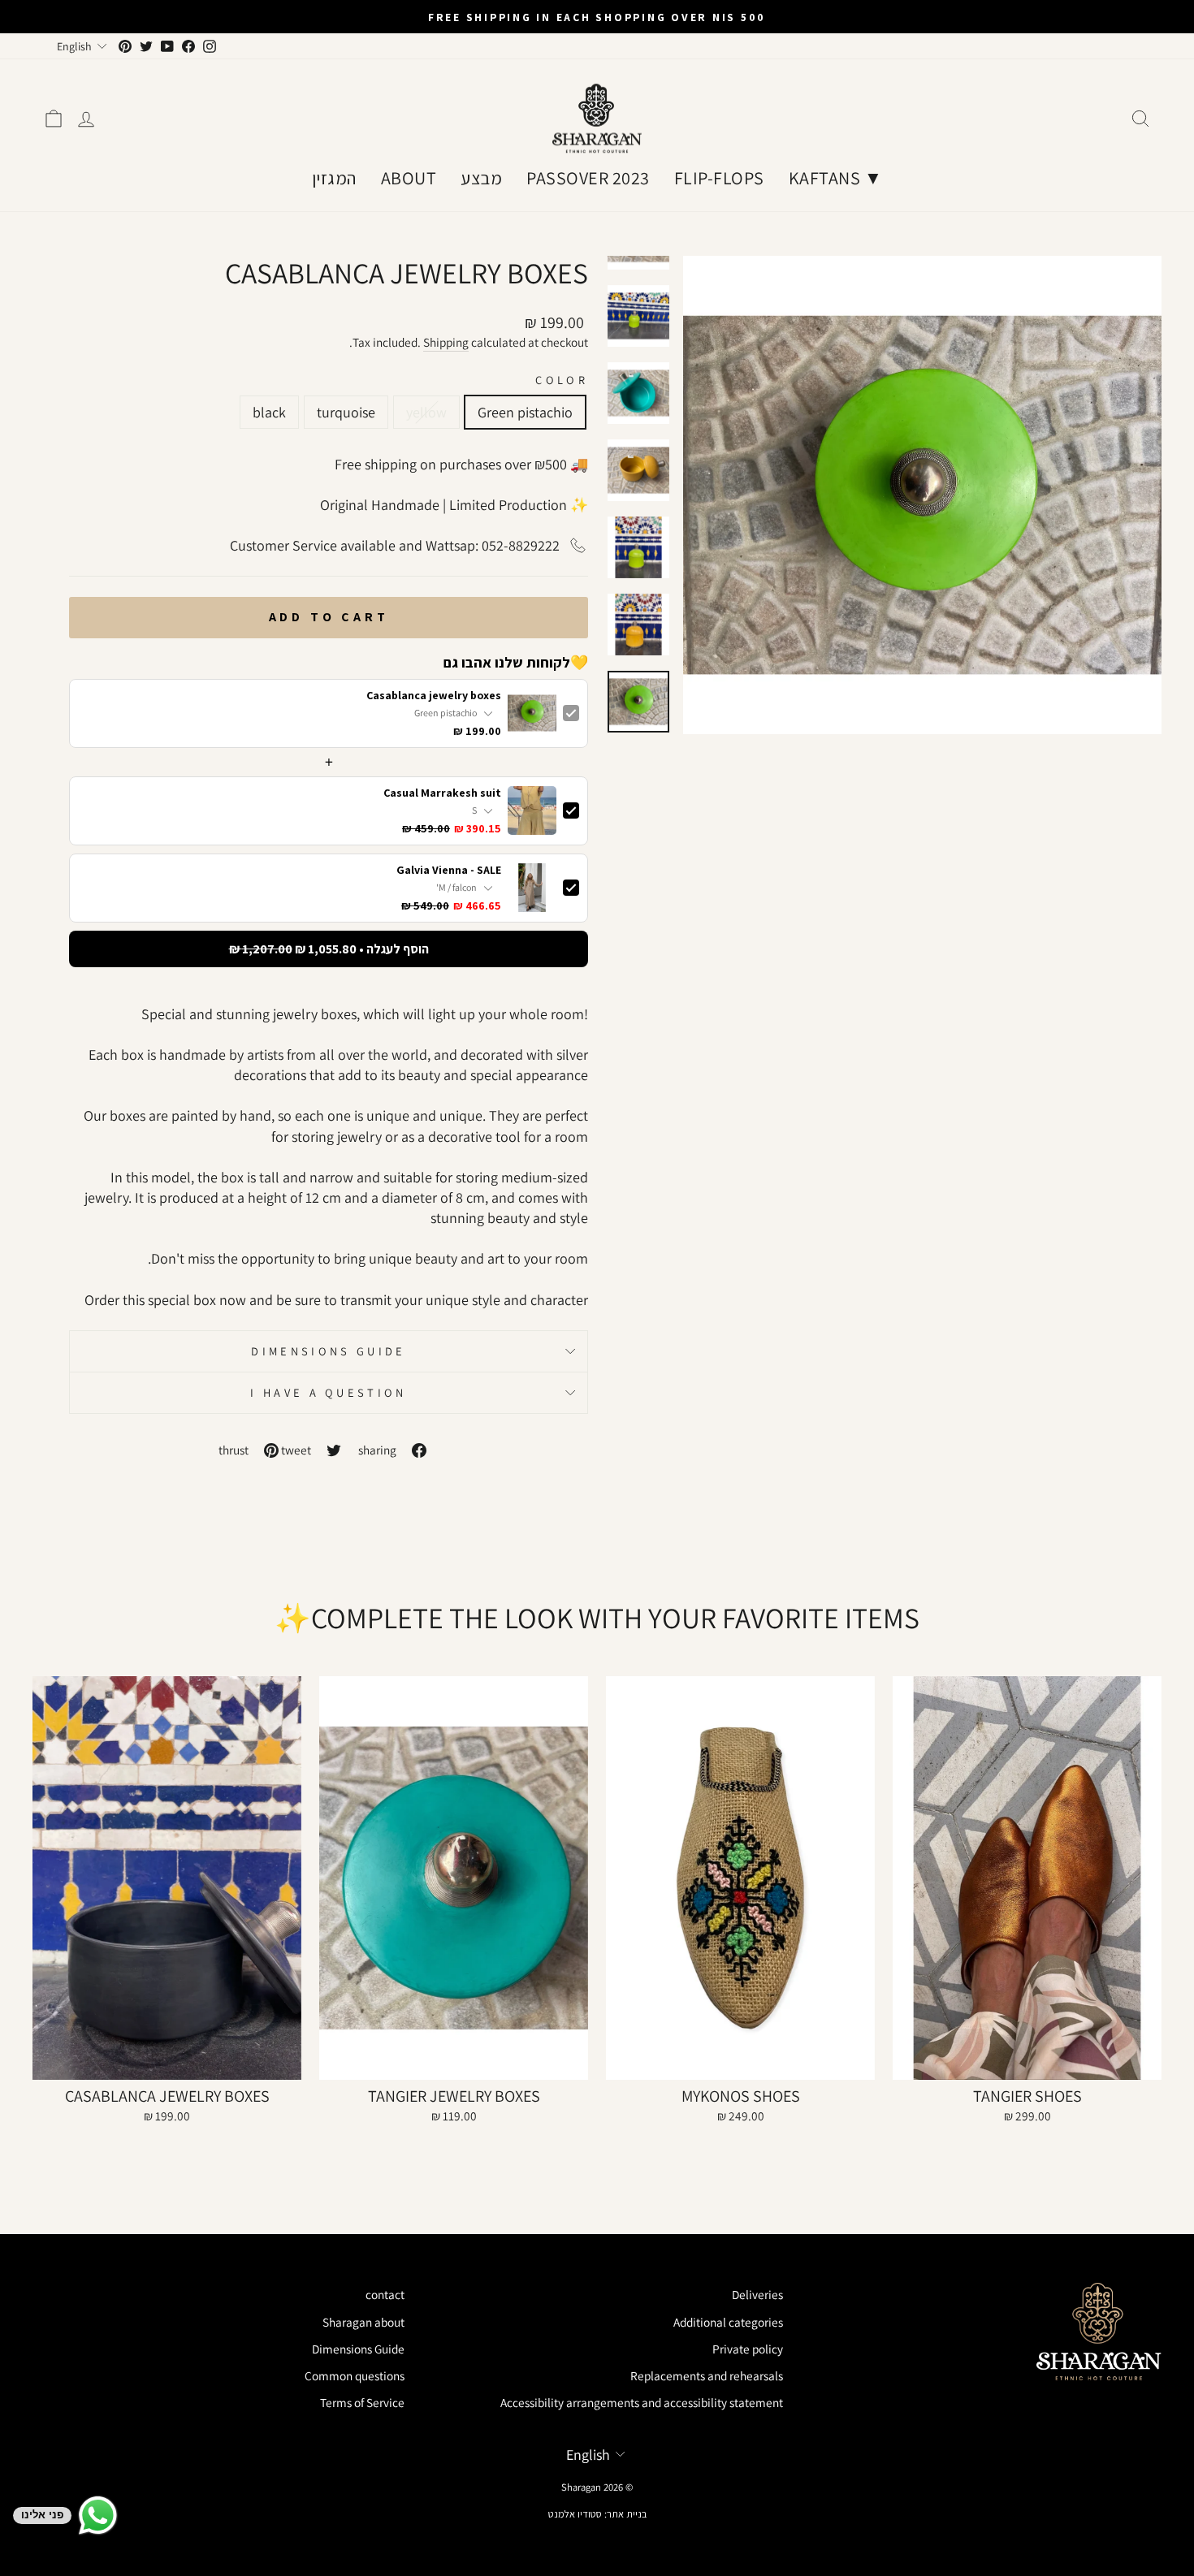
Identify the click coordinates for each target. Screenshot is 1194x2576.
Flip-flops (719, 178)
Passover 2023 (588, 178)
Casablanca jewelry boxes (434, 696)
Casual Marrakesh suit (442, 793)
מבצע (481, 178)
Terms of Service (362, 2402)
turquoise (346, 412)
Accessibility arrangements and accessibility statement (642, 2402)
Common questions (355, 2375)
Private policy (748, 2349)
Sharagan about (363, 2322)
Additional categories (728, 2322)
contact (385, 2294)
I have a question (328, 1392)
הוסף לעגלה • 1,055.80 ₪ (329, 949)
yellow (426, 412)
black (269, 412)
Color (562, 380)
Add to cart (329, 617)
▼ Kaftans (836, 178)
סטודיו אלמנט (575, 2514)
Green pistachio (525, 412)
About (409, 178)
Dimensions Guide (328, 1351)
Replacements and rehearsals (707, 2375)
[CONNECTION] (86, 119)
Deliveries (757, 2294)
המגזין (334, 178)
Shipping (446, 342)
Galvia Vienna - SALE (449, 870)
